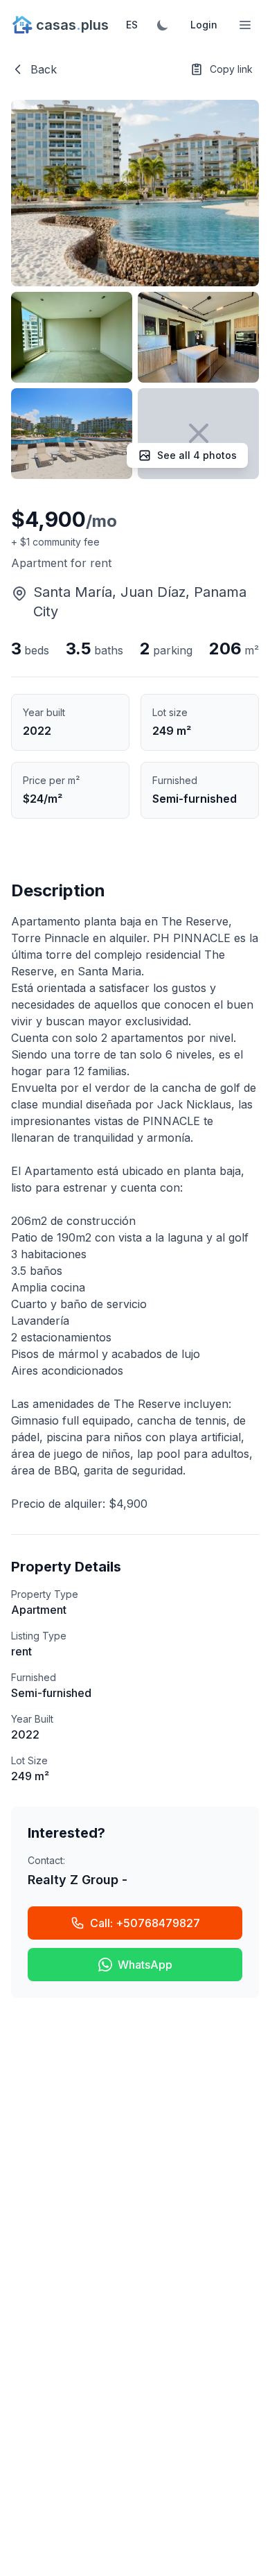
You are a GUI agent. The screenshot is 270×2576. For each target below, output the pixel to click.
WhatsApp (145, 1965)
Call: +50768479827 (145, 1923)
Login (204, 25)
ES (132, 25)
